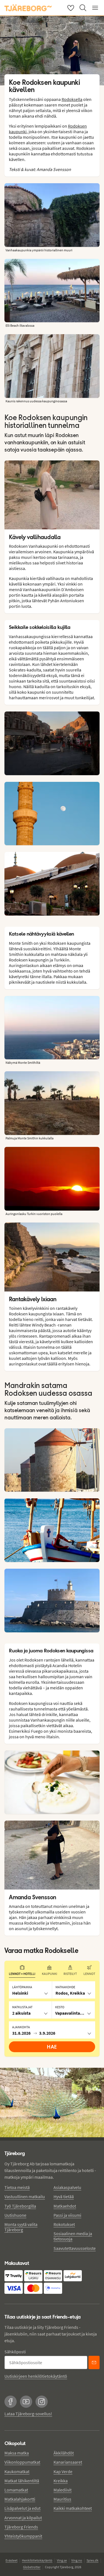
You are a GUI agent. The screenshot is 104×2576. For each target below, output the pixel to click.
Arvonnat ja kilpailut (23, 2518)
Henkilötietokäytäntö (37, 2560)
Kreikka (61, 2481)
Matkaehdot (65, 2206)
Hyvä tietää (64, 2196)
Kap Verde (63, 2471)
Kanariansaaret (68, 2462)
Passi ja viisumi (67, 2215)
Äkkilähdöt (64, 2453)
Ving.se (62, 2560)
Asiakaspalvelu (67, 2187)
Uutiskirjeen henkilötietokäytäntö (36, 2376)
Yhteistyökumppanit (23, 2536)
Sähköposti (15, 2352)
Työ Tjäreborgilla (20, 2206)
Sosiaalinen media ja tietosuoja (73, 2236)
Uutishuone (15, 2215)
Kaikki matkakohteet (73, 2508)
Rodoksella (72, 99)
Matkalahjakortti (20, 2499)
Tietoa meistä (17, 2187)
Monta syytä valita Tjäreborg (21, 2227)
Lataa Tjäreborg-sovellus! (28, 2414)
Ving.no (77, 2560)
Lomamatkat (16, 2490)
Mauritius (62, 2499)
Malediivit (63, 2490)
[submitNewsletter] (94, 2362)
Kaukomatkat (17, 2471)
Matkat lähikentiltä (22, 2481)
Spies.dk (92, 2560)
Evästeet (12, 2560)
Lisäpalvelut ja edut (22, 2508)
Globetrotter (32, 2567)
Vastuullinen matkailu (25, 2196)
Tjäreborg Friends (21, 2527)
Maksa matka (17, 2453)
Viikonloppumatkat (22, 2462)
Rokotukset (64, 2224)
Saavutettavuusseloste (75, 2248)
